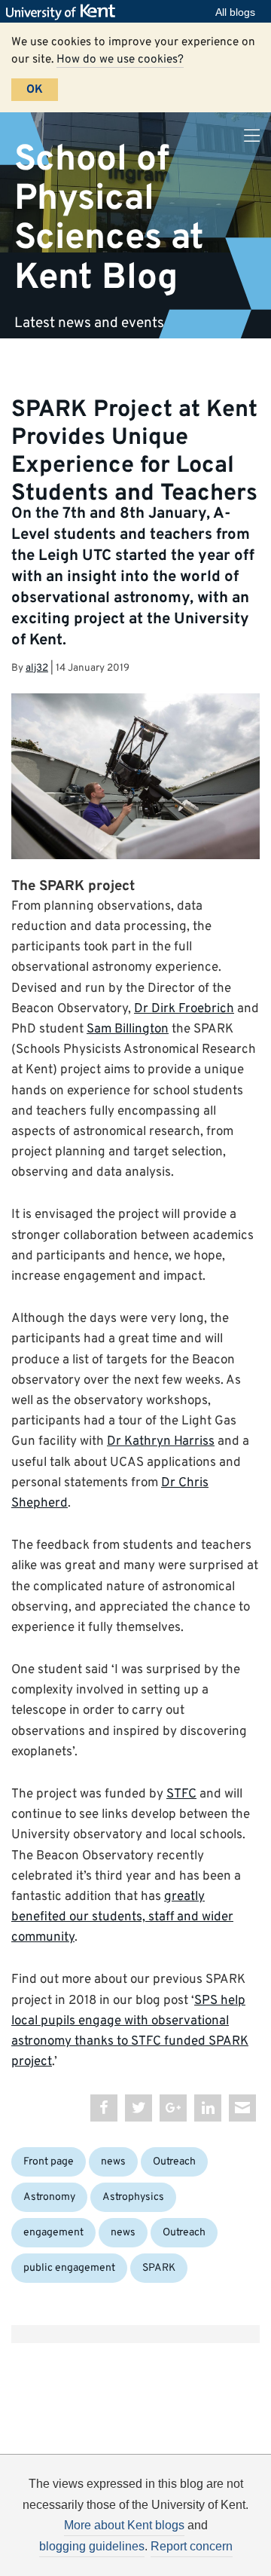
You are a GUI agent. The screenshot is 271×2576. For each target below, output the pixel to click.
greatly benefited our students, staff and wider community (122, 1917)
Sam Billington (128, 1029)
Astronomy (49, 2197)
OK (35, 90)
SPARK (159, 2268)
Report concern (192, 2546)
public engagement (69, 2268)
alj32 (37, 668)
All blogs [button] (235, 12)
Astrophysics (133, 2197)
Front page (49, 2162)
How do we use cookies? (120, 60)
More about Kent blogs (124, 2525)
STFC (181, 1794)
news (113, 2162)
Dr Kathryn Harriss (161, 1442)
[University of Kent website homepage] (64, 12)
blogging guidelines (92, 2546)
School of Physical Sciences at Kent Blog (109, 218)
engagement (53, 2233)
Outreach (174, 2162)
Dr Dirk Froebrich (184, 1009)
